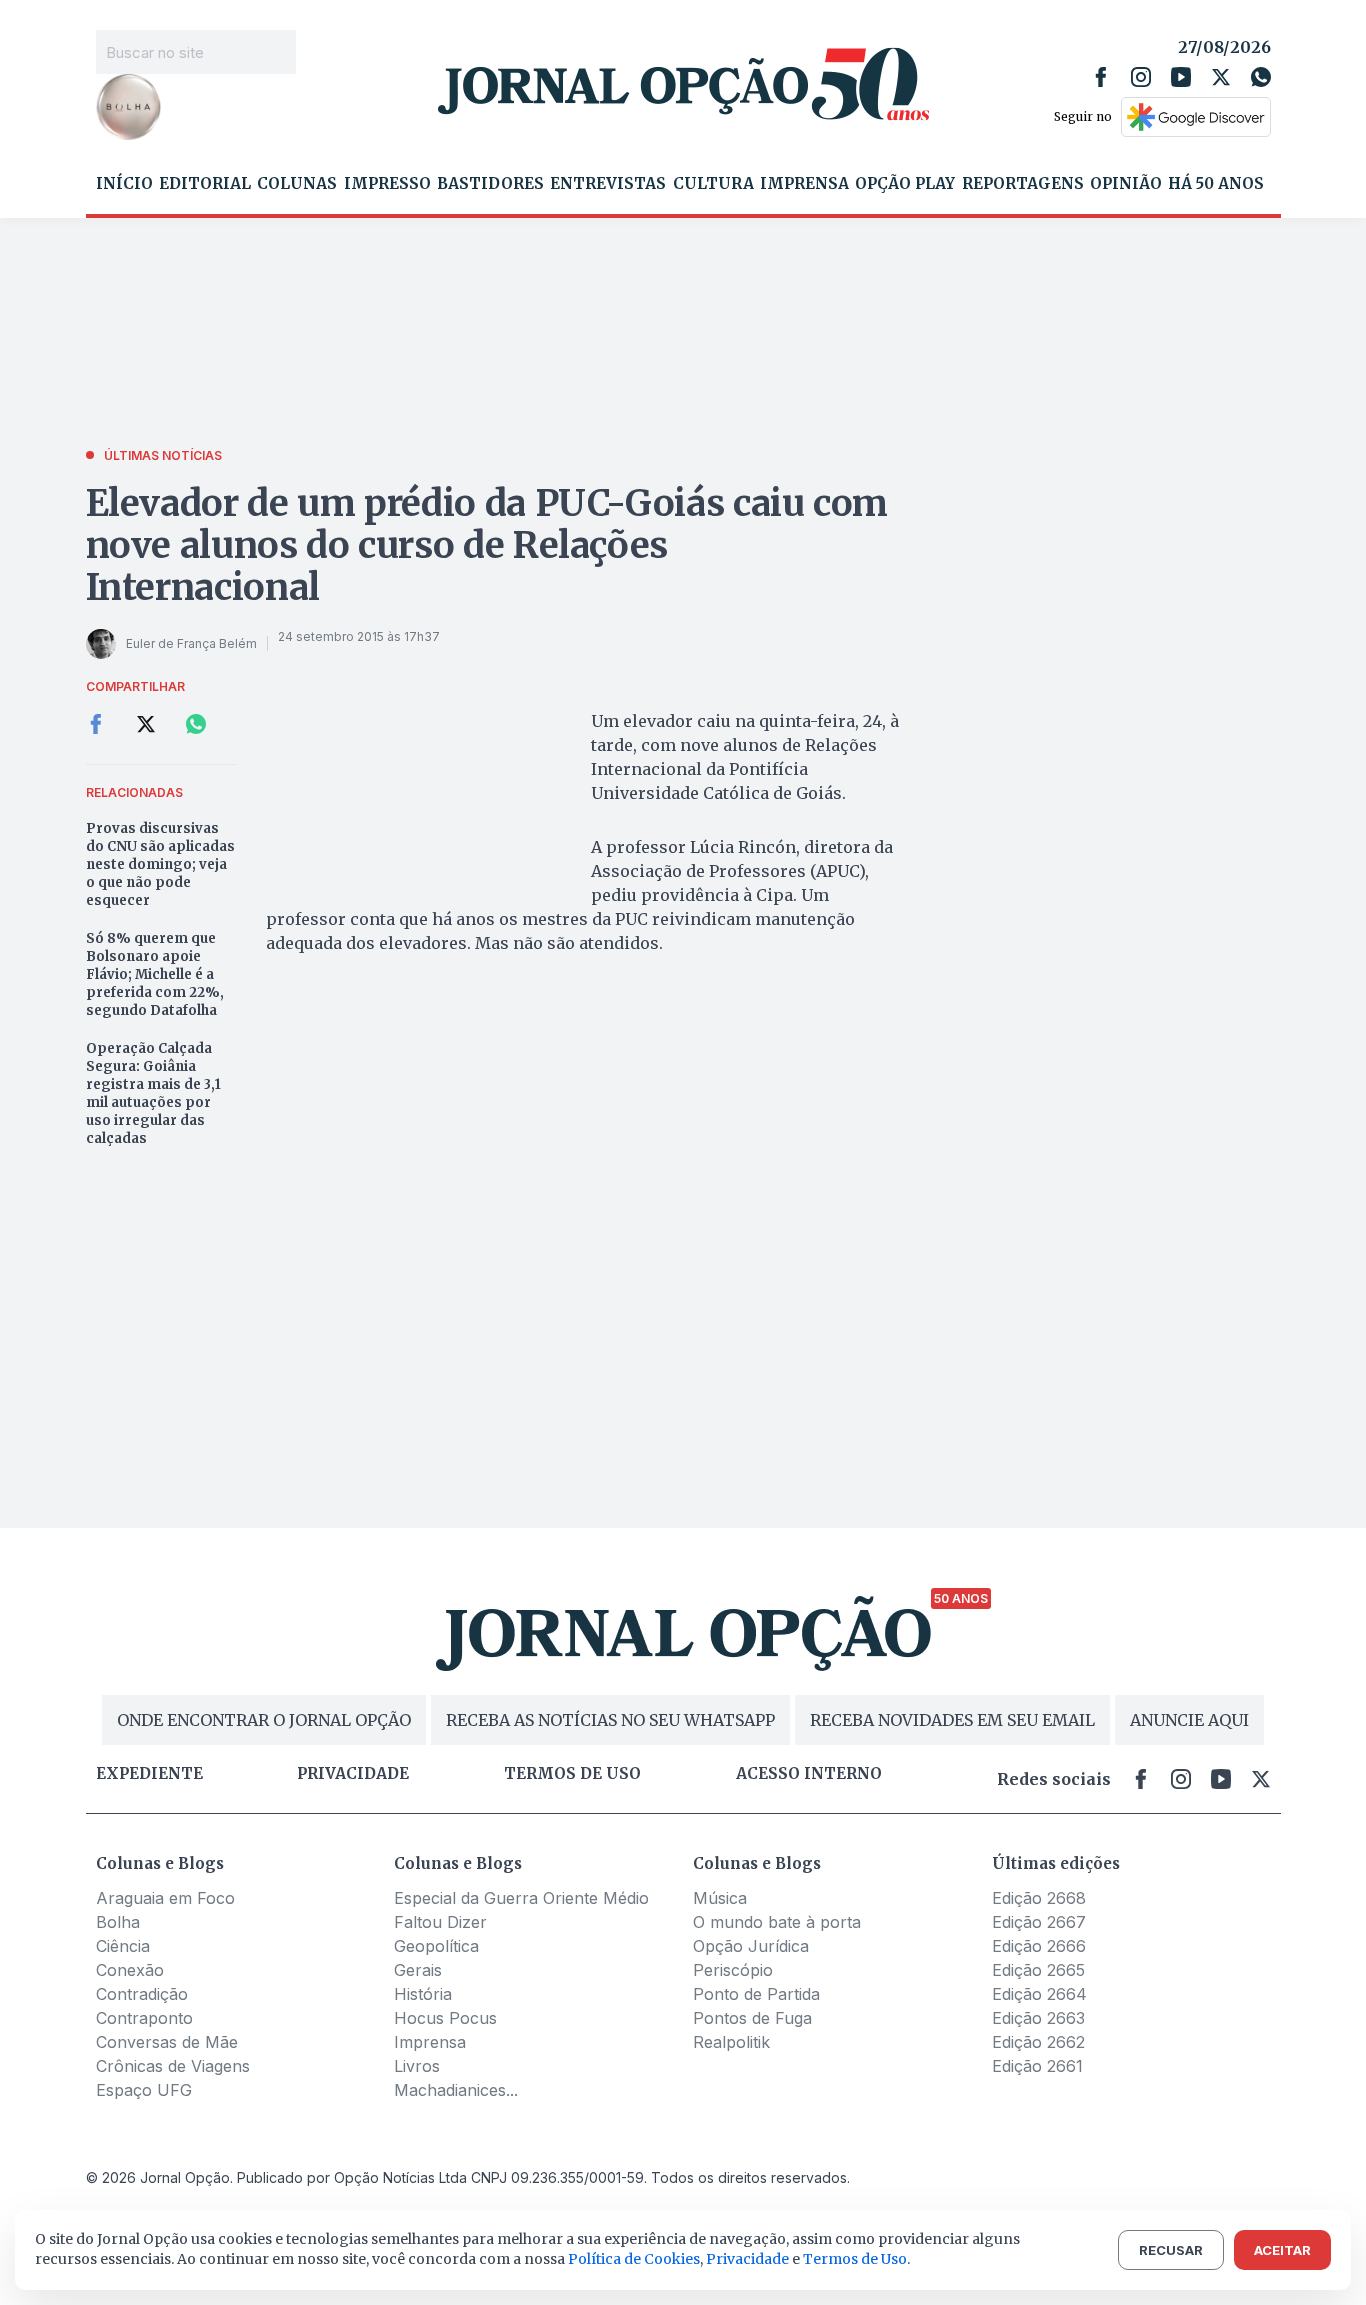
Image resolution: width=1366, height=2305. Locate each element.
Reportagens (1023, 184)
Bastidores (490, 184)
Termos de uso (572, 1774)
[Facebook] (1101, 77)
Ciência (123, 1946)
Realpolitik (731, 2042)
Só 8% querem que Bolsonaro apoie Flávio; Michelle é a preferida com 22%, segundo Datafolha (155, 974)
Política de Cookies (634, 2259)
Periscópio (733, 1970)
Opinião (1126, 184)
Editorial (205, 184)
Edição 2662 (1038, 2042)
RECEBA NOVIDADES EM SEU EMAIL (952, 1720)
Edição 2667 (1039, 1922)
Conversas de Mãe (167, 2042)
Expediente (149, 1774)
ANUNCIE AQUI (1189, 1720)
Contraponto (144, 2018)
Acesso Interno (809, 1774)
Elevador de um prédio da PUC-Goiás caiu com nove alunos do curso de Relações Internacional (487, 545)
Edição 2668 (1039, 1898)
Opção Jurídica (751, 1946)
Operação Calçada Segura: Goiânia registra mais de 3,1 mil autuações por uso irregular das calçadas (153, 1093)
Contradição (142, 1994)
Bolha (118, 1922)
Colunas (297, 184)
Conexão (130, 1970)
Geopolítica (436, 1946)
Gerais (418, 1970)
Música (720, 1898)
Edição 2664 (1039, 1994)
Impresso (387, 184)
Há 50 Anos (1216, 184)
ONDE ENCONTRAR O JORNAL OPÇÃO (264, 1720)
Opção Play (905, 184)
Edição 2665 (1038, 1970)
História (423, 1994)
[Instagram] (1141, 77)
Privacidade (353, 1774)
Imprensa (804, 184)
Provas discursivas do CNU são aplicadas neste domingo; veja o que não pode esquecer (160, 864)
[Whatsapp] (1261, 77)
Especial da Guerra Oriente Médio (521, 1898)
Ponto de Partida (756, 1994)
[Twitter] (1221, 77)
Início (124, 184)
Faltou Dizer (440, 1922)
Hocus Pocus (445, 2018)
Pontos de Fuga (752, 2018)
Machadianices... (456, 2090)
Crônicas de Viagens (173, 2066)
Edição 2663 (1038, 2018)
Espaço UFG (144, 2090)
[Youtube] (1181, 77)
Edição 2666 (1039, 1946)
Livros (417, 2066)
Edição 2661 (1037, 2066)
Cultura (713, 184)
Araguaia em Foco (165, 1898)
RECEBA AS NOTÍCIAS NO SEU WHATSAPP (610, 1720)
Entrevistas (608, 184)
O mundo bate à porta (777, 1922)
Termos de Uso (855, 2259)
